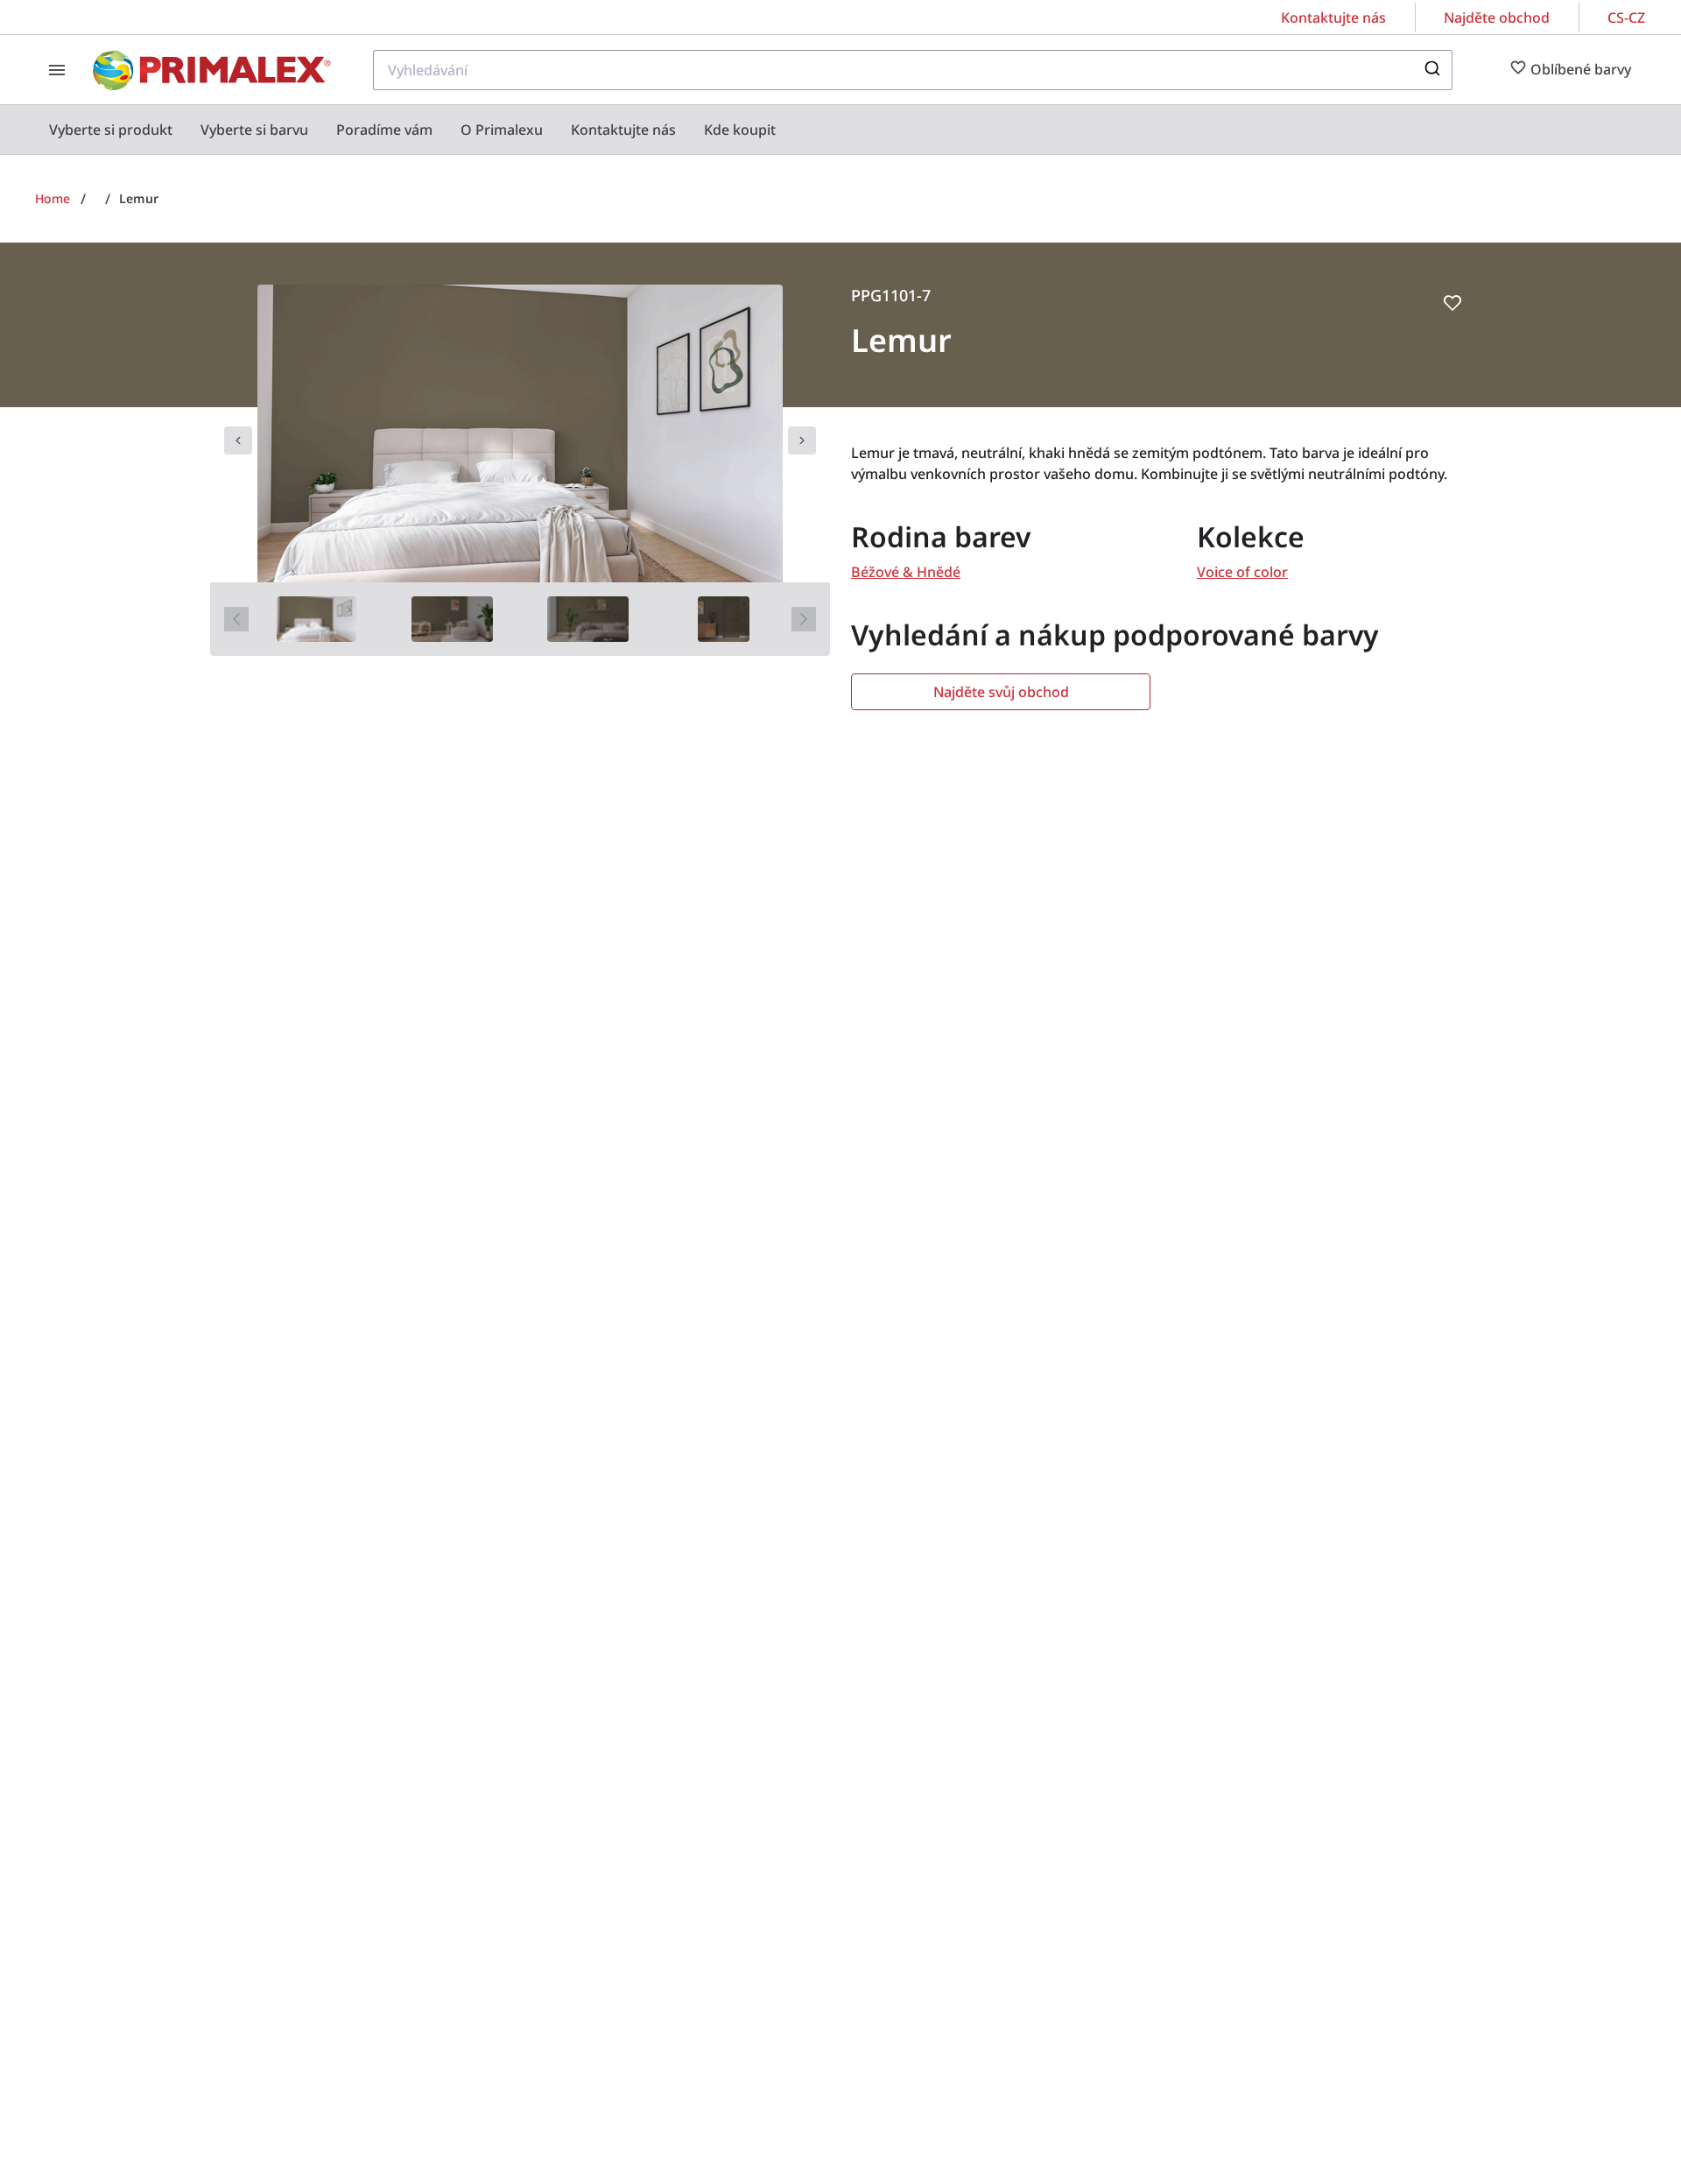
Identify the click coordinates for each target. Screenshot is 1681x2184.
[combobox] (913, 70)
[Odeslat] (1431, 70)
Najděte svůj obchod (1001, 692)
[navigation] (238, 440)
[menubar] (412, 130)
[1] (317, 619)
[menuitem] (111, 130)
